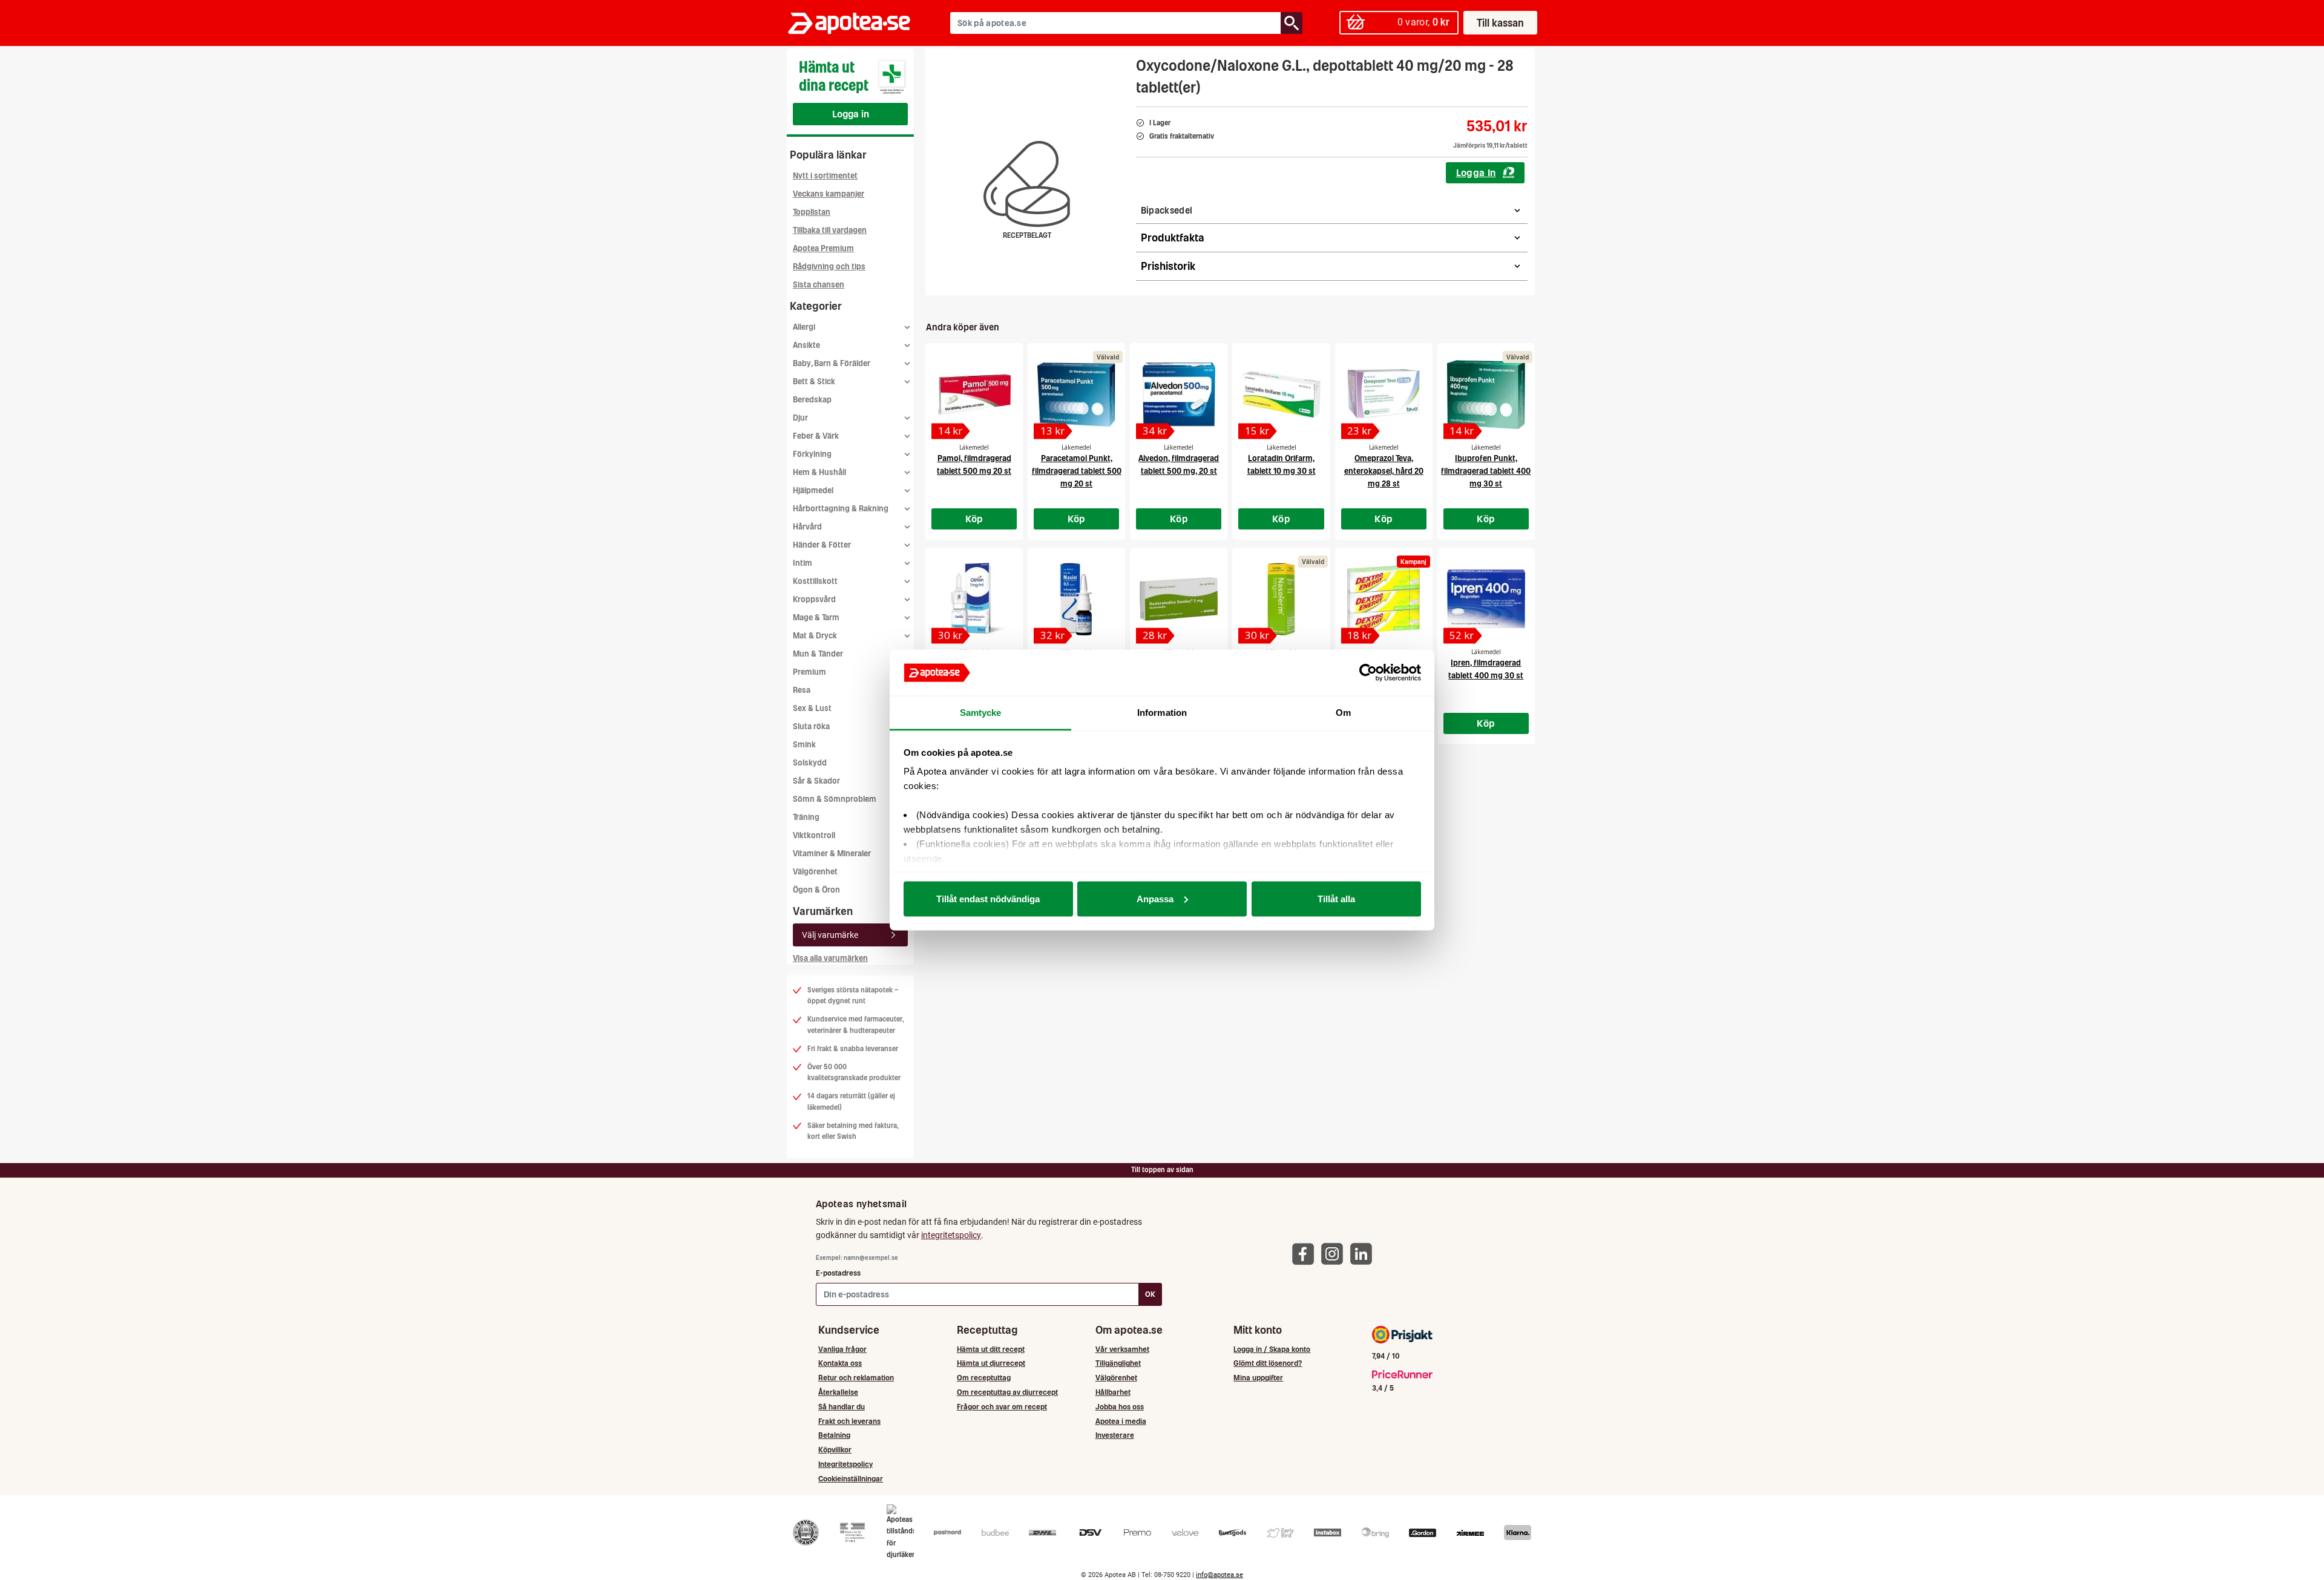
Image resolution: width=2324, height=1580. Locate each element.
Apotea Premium (823, 248)
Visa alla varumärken (830, 958)
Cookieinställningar (851, 1479)
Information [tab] (1162, 713)
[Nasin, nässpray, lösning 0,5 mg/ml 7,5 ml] (1076, 599)
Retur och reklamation (856, 1378)
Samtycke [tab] (981, 713)
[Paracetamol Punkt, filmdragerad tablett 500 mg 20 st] (1076, 395)
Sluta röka (811, 726)
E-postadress (838, 1273)
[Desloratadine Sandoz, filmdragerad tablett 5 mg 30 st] (1179, 599)
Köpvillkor (835, 1450)
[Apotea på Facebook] (1306, 1254)
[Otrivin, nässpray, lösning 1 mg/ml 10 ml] (974, 599)
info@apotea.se (1219, 1575)
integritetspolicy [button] (951, 1235)
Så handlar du (842, 1407)
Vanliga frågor (842, 1349)
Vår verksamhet (1122, 1349)
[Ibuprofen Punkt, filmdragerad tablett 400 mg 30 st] (1486, 395)
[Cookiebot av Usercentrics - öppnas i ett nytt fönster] (1368, 673)
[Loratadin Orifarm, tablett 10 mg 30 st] (1281, 395)
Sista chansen (819, 285)
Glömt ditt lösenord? (1268, 1363)
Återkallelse (838, 1392)
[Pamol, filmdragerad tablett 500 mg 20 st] (974, 395)
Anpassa (1155, 898)
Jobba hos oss (1120, 1407)
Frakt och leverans (849, 1421)
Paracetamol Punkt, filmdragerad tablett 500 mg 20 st (1077, 471)
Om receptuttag (984, 1378)
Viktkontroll (814, 835)
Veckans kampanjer (829, 194)
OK (1150, 1294)
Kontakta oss (840, 1363)
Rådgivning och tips (829, 267)
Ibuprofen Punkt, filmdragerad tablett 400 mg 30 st (1486, 471)
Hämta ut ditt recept (991, 1349)
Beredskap (812, 400)
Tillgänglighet (1118, 1363)
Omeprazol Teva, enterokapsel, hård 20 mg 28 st (1384, 471)
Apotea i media (1121, 1421)
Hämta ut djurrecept (991, 1363)
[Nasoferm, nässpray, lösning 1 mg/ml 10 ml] (1281, 599)
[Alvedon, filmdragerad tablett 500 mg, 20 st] (1179, 395)
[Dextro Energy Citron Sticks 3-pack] (1384, 599)
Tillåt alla (1336, 898)
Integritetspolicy (845, 1464)
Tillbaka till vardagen (830, 230)
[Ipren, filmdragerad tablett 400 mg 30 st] (1486, 599)
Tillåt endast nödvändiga (988, 898)
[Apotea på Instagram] (1335, 1254)
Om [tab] (1343, 713)
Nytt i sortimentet (825, 176)
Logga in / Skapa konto (1272, 1349)
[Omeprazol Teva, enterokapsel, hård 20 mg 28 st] (1384, 395)
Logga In (1476, 172)
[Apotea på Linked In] (1364, 1254)
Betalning (834, 1435)
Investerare (1115, 1435)
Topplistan (812, 212)
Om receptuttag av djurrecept (1007, 1392)
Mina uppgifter (1258, 1378)
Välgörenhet (815, 872)
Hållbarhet (1113, 1392)
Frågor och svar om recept (1002, 1407)
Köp (974, 519)
